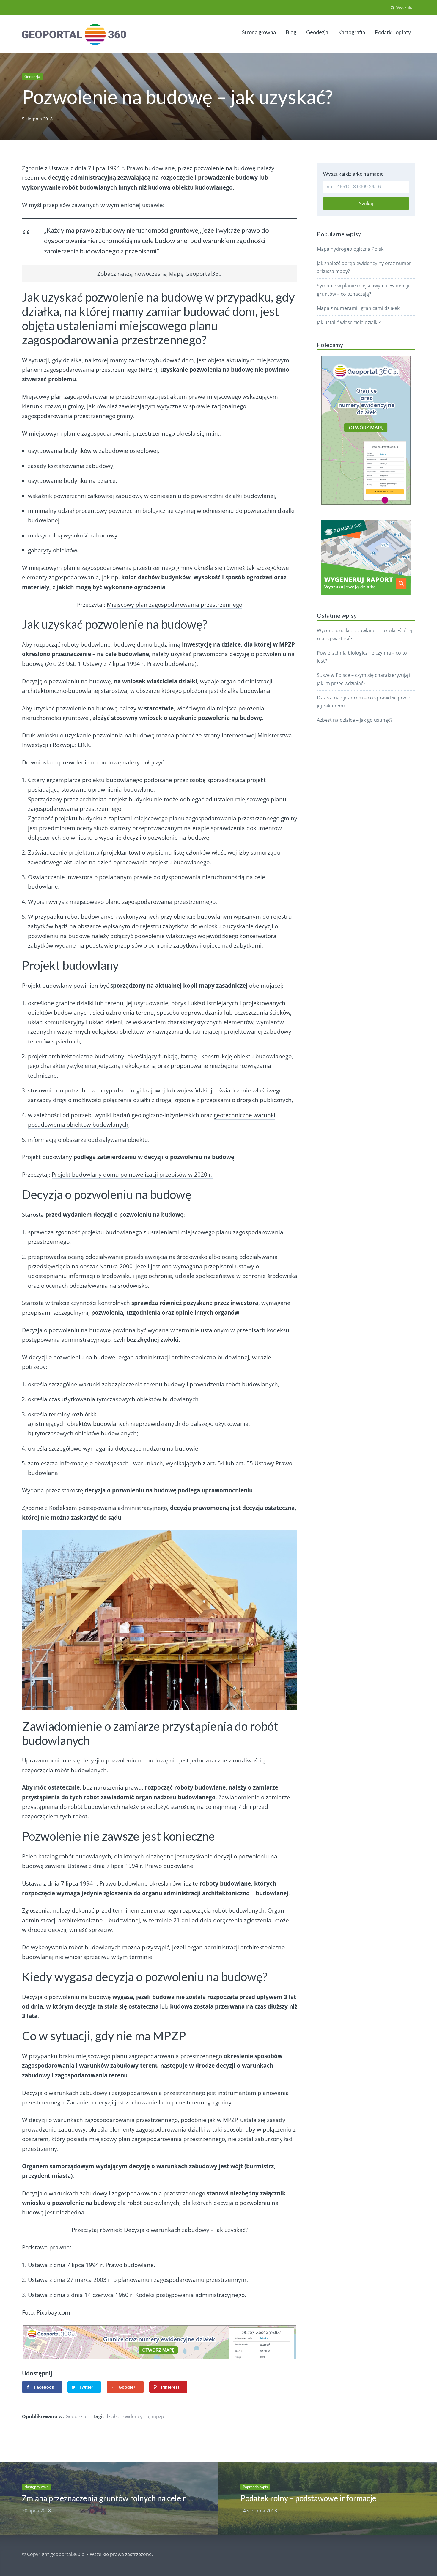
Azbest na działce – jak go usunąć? (355, 720)
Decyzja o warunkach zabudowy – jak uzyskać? (186, 2230)
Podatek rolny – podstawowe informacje (308, 2498)
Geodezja (317, 32)
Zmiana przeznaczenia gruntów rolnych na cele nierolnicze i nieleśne (138, 2498)
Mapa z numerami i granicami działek (358, 308)
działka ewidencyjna (127, 2416)
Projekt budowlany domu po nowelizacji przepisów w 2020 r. (132, 1175)
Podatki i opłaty (393, 32)
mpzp (158, 2416)
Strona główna (259, 32)
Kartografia (352, 32)
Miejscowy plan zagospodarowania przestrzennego (175, 605)
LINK (84, 745)
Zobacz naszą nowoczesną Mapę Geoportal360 (159, 274)
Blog (291, 32)
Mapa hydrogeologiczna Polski (351, 249)
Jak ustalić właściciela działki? (349, 322)
